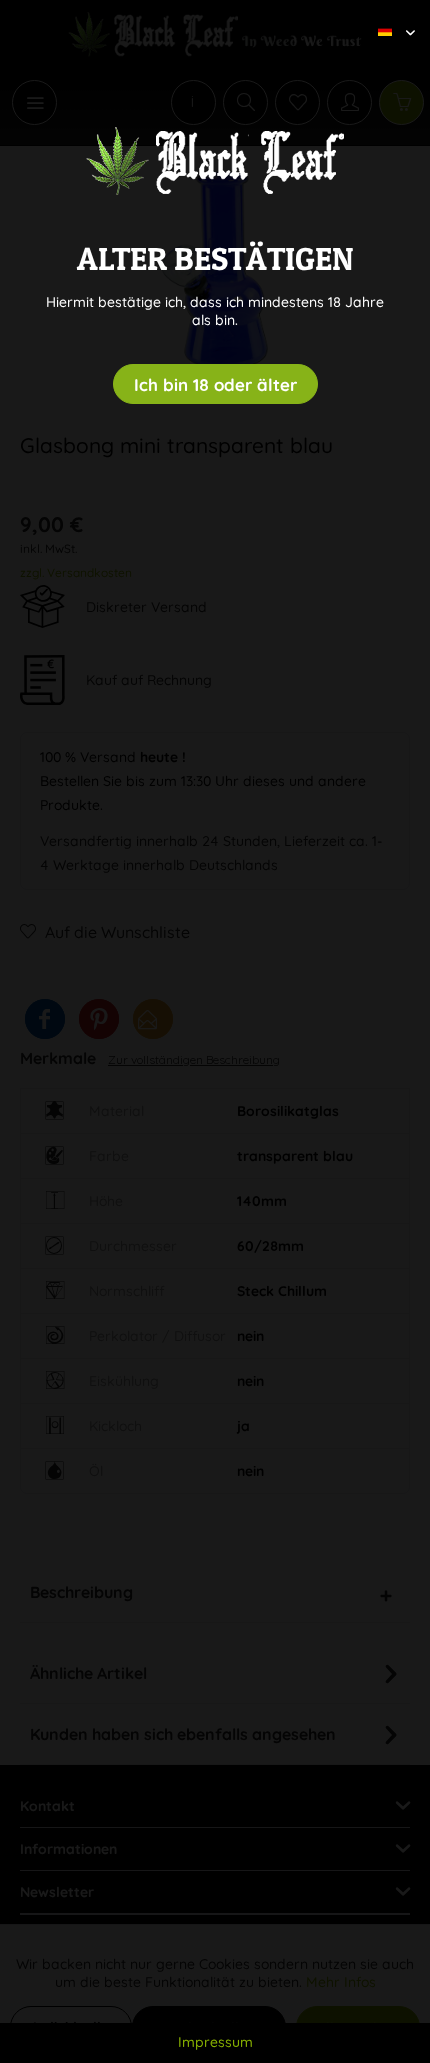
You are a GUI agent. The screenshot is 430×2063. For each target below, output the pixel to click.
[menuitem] (389, 15)
